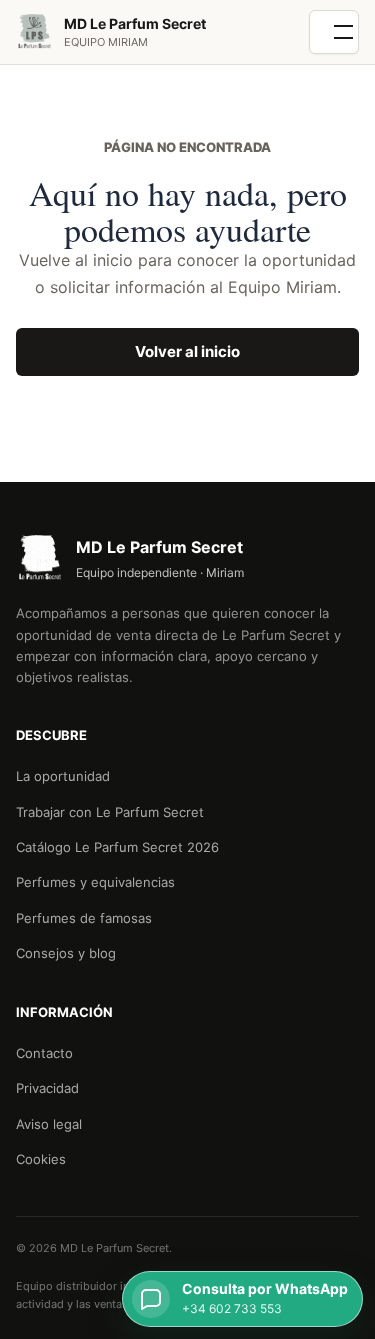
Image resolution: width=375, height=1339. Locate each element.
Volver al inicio (187, 351)
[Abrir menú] (334, 32)
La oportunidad (63, 776)
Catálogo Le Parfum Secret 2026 (117, 847)
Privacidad (47, 1088)
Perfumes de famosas (84, 918)
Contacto (44, 1053)
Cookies (41, 1159)
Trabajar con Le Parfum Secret (110, 812)
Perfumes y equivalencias (95, 882)
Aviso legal (49, 1124)
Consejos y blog (66, 953)
